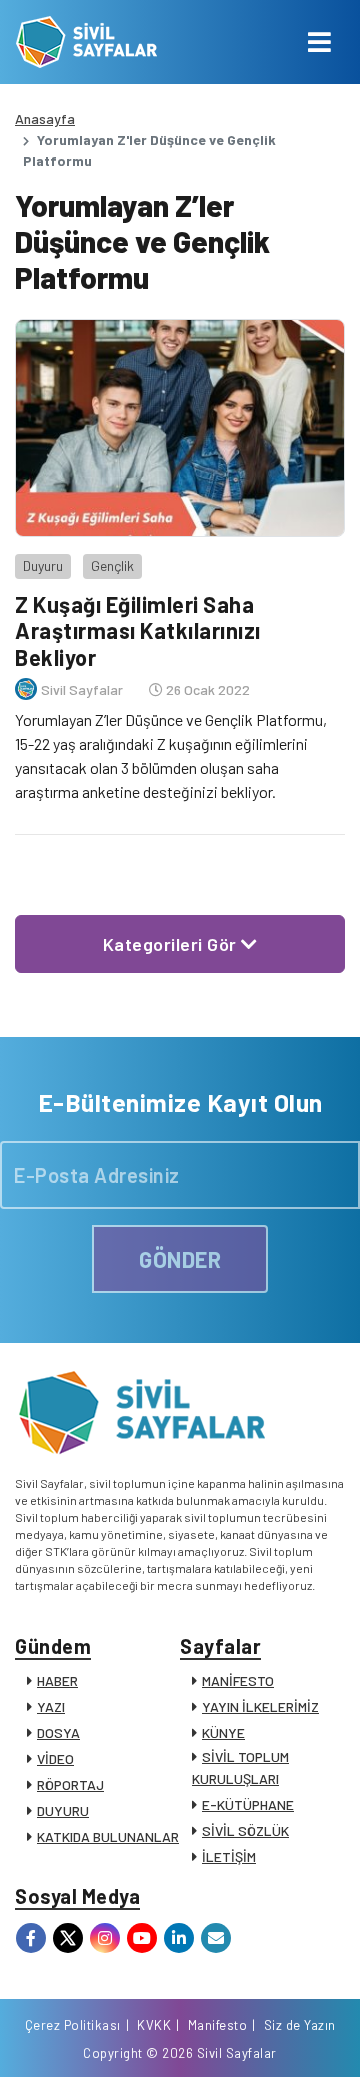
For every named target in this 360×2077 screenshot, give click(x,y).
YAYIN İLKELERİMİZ (260, 1706)
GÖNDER (180, 1259)
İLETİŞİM (229, 1856)
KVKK (154, 2025)
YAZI (51, 1706)
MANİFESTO (238, 1680)
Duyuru (43, 565)
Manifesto (218, 2025)
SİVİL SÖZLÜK (245, 1830)
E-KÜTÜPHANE (248, 1804)
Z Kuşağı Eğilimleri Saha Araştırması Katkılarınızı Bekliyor (138, 630)
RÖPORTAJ (70, 1784)
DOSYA (58, 1732)
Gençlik (112, 565)
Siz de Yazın (300, 2025)
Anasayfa (45, 118)
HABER (57, 1680)
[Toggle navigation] (319, 42)
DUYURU (63, 1810)
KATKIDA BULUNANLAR (108, 1836)
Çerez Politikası (73, 2025)
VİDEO (55, 1758)
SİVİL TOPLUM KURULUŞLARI (240, 1767)
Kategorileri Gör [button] (172, 944)
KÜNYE (223, 1732)
